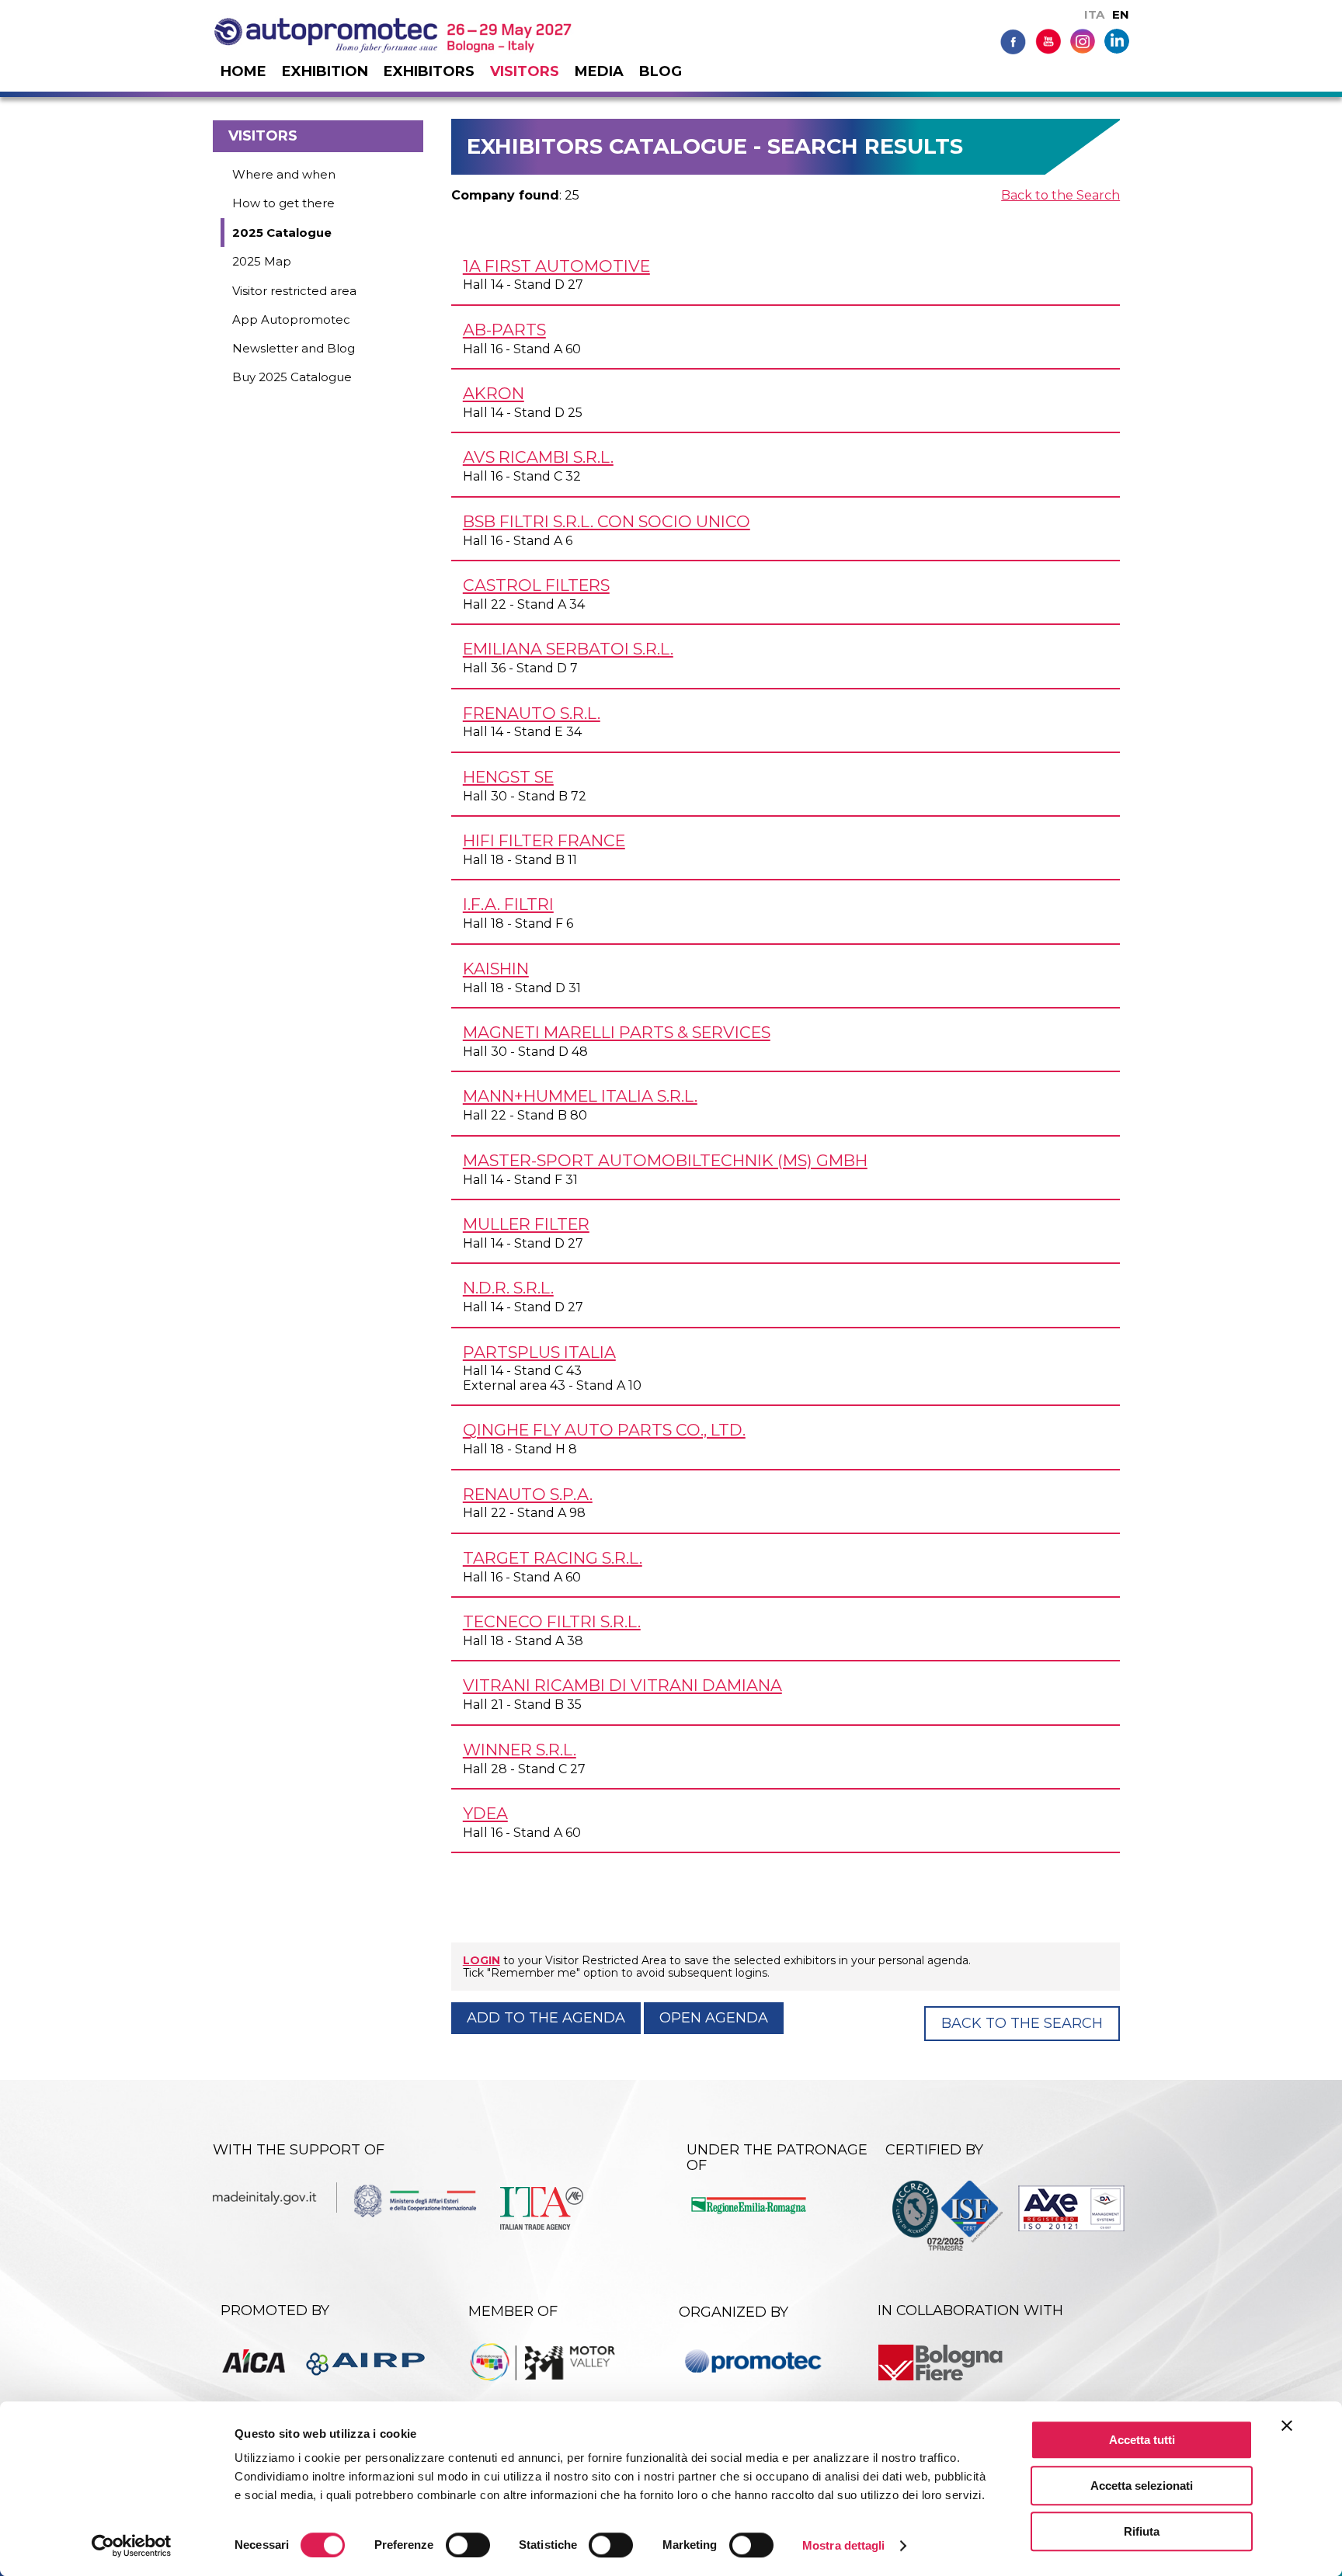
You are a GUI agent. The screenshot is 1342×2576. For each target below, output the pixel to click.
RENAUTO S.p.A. (528, 1494)
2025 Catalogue (282, 233)
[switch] (468, 2545)
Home (243, 71)
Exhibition (325, 71)
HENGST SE (508, 777)
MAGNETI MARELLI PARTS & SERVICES (617, 1032)
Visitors (525, 71)
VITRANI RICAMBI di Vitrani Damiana (622, 1685)
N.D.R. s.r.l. (508, 1288)
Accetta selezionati (1142, 2486)
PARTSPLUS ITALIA (539, 1352)
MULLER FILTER (526, 1224)
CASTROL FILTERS (536, 585)
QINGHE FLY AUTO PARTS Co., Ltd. (604, 1430)
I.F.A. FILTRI (508, 904)
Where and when (284, 174)
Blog (661, 71)
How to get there (283, 203)
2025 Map (262, 261)
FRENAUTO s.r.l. (532, 713)
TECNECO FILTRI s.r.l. (552, 1621)
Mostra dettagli (844, 2545)
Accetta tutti (1142, 2440)
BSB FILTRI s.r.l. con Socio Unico (607, 521)
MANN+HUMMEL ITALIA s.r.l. (580, 1096)
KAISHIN (496, 969)
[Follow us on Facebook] (1013, 41)
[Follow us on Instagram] (1083, 40)
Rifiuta (1142, 2531)
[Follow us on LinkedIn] (1117, 40)
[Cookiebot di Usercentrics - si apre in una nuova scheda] (132, 2546)
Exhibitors (429, 71)
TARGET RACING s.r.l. (553, 1558)
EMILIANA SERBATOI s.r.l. (568, 649)
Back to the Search (1060, 195)
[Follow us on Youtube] (1048, 41)
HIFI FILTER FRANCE (544, 840)
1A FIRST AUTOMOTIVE (556, 266)
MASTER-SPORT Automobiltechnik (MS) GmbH (665, 1160)
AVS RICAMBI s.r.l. (538, 457)
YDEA (485, 1813)
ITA (1094, 14)
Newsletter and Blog (294, 348)
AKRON (494, 393)
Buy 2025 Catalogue (292, 377)
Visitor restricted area (294, 291)
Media (599, 71)
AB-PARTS (504, 330)
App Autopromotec (291, 319)
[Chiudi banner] (1287, 2425)
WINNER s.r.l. (520, 1750)
